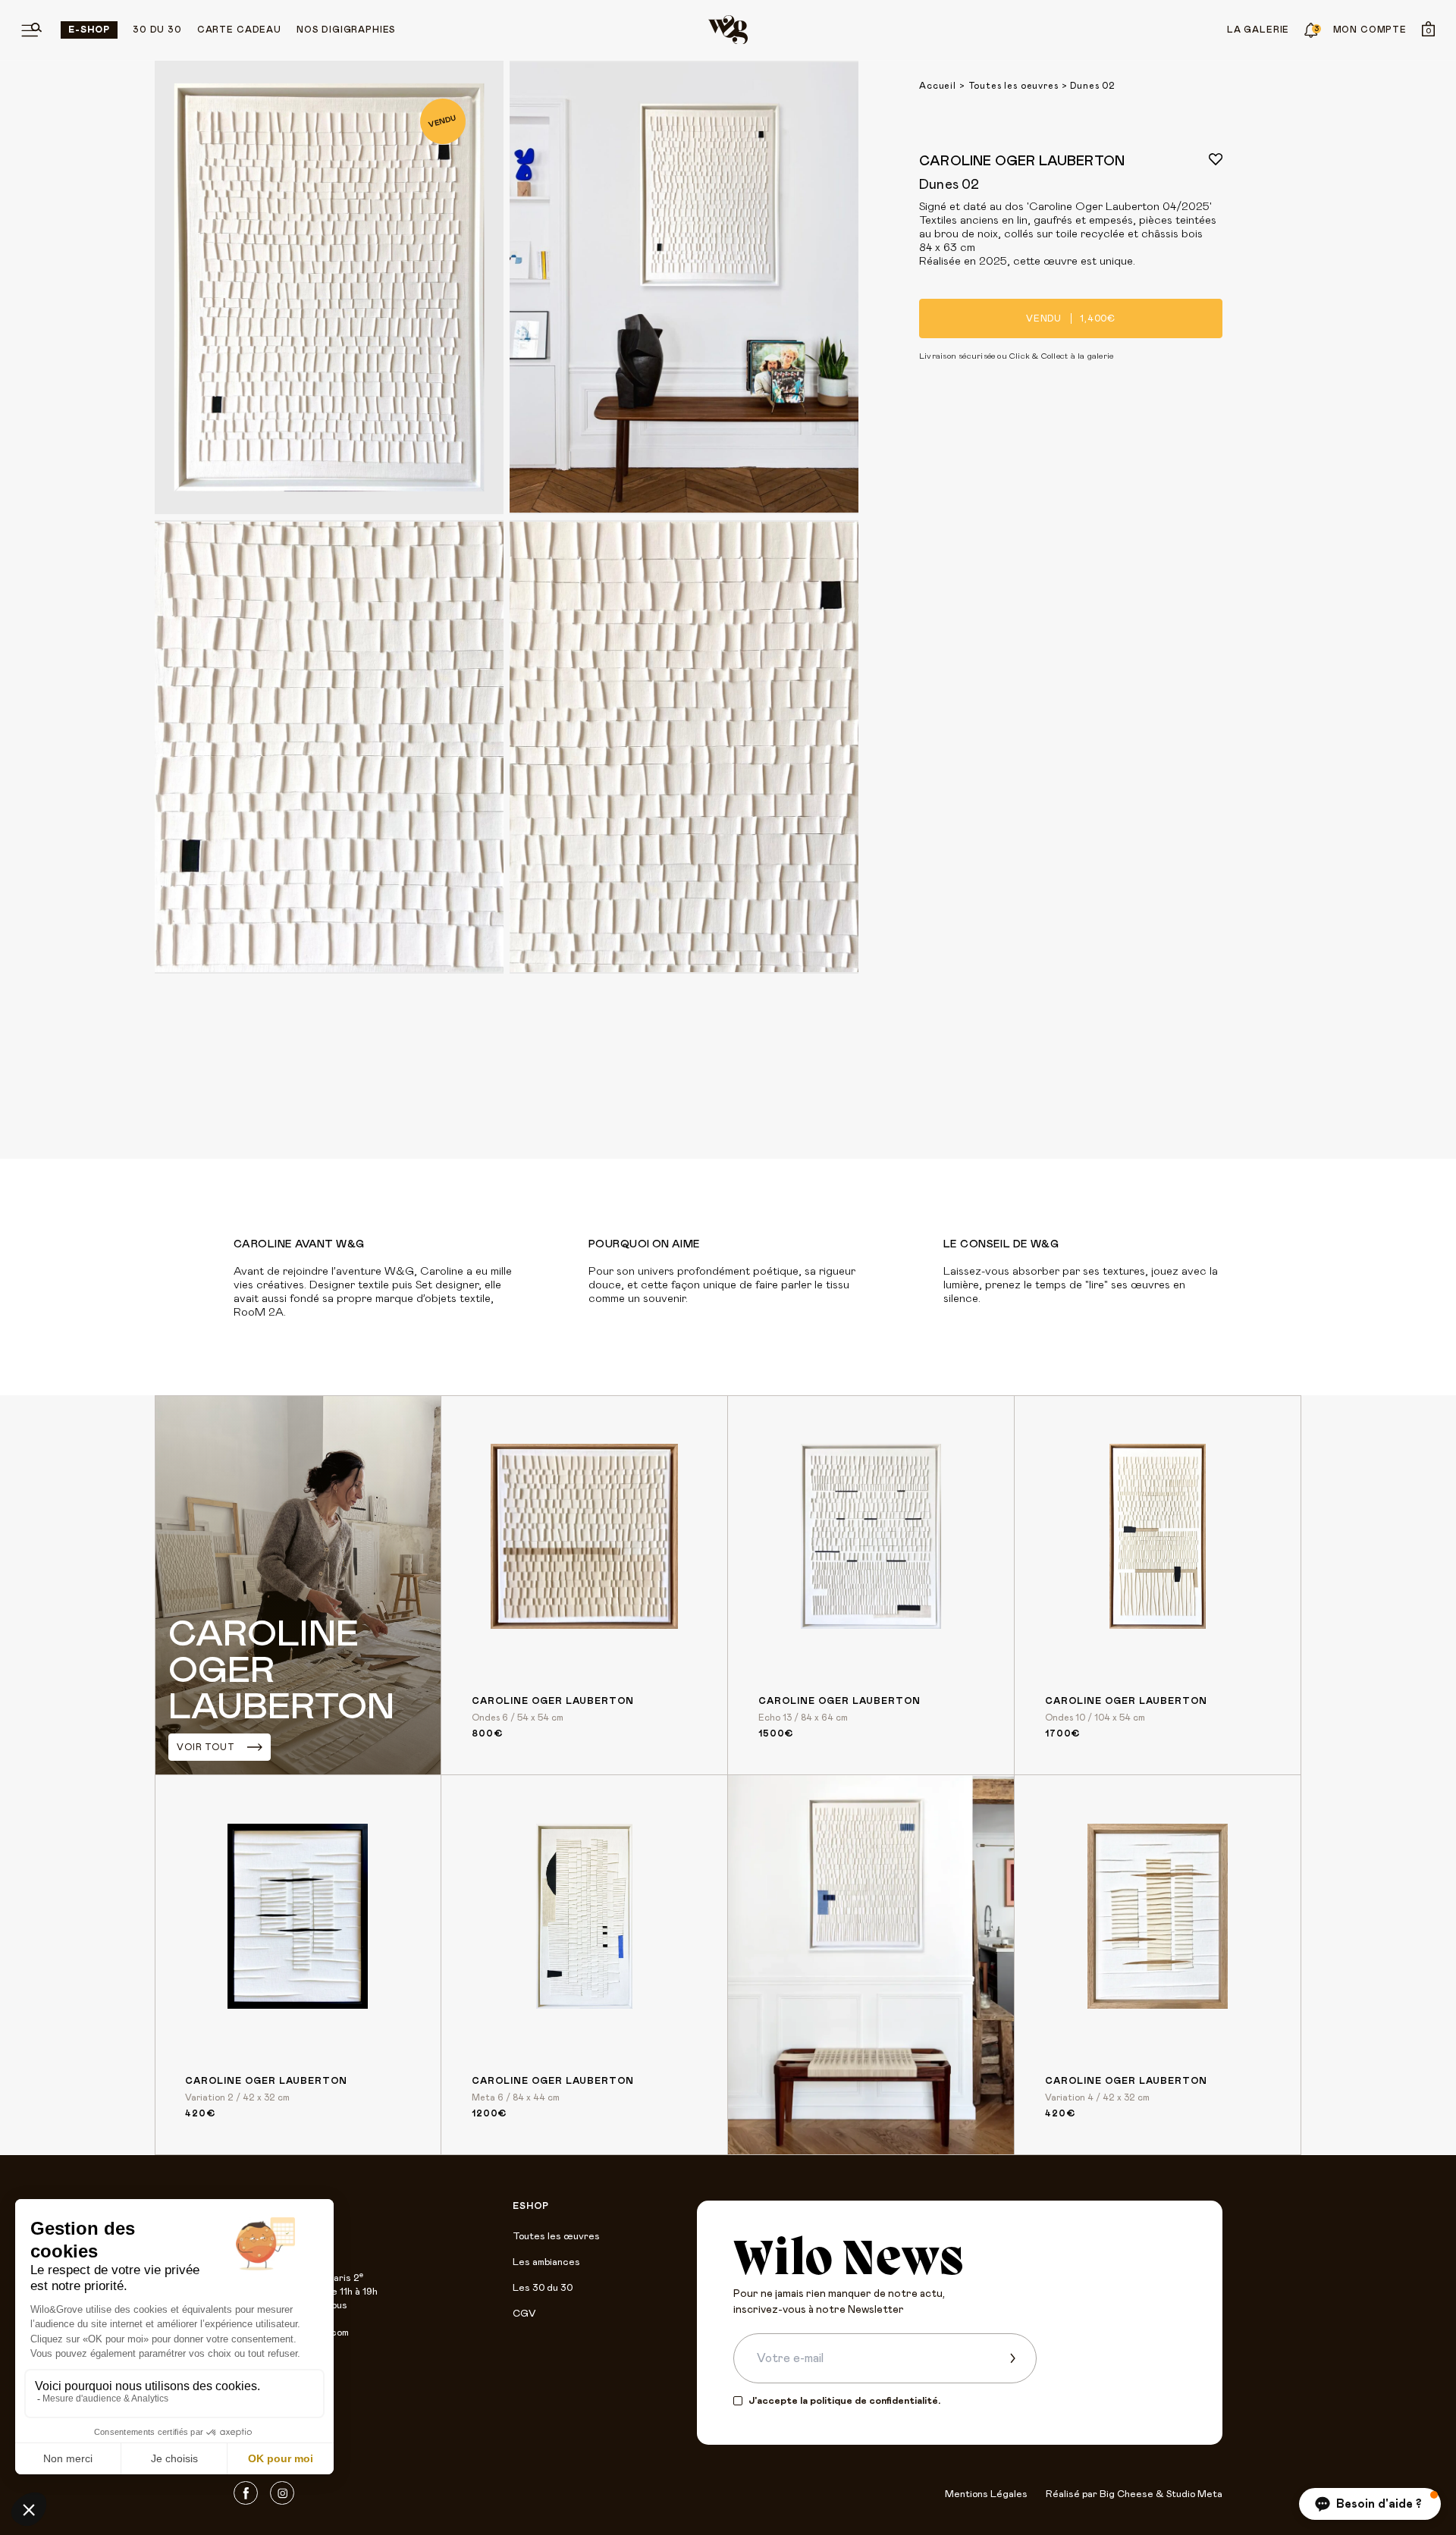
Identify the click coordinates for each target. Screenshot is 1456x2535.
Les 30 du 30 (543, 2288)
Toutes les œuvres (556, 2237)
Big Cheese (1127, 2494)
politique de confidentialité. (875, 2401)
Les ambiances (546, 2262)
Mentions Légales (986, 2494)
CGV (524, 2314)
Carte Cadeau (239, 30)
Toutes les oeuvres (1014, 86)
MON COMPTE (1370, 30)
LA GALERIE (1258, 30)
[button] (1370, 2504)
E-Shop (89, 30)
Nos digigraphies (346, 30)
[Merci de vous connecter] (1216, 159)
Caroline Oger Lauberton (1022, 162)
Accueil (938, 86)
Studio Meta (1194, 2494)
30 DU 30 (157, 30)
